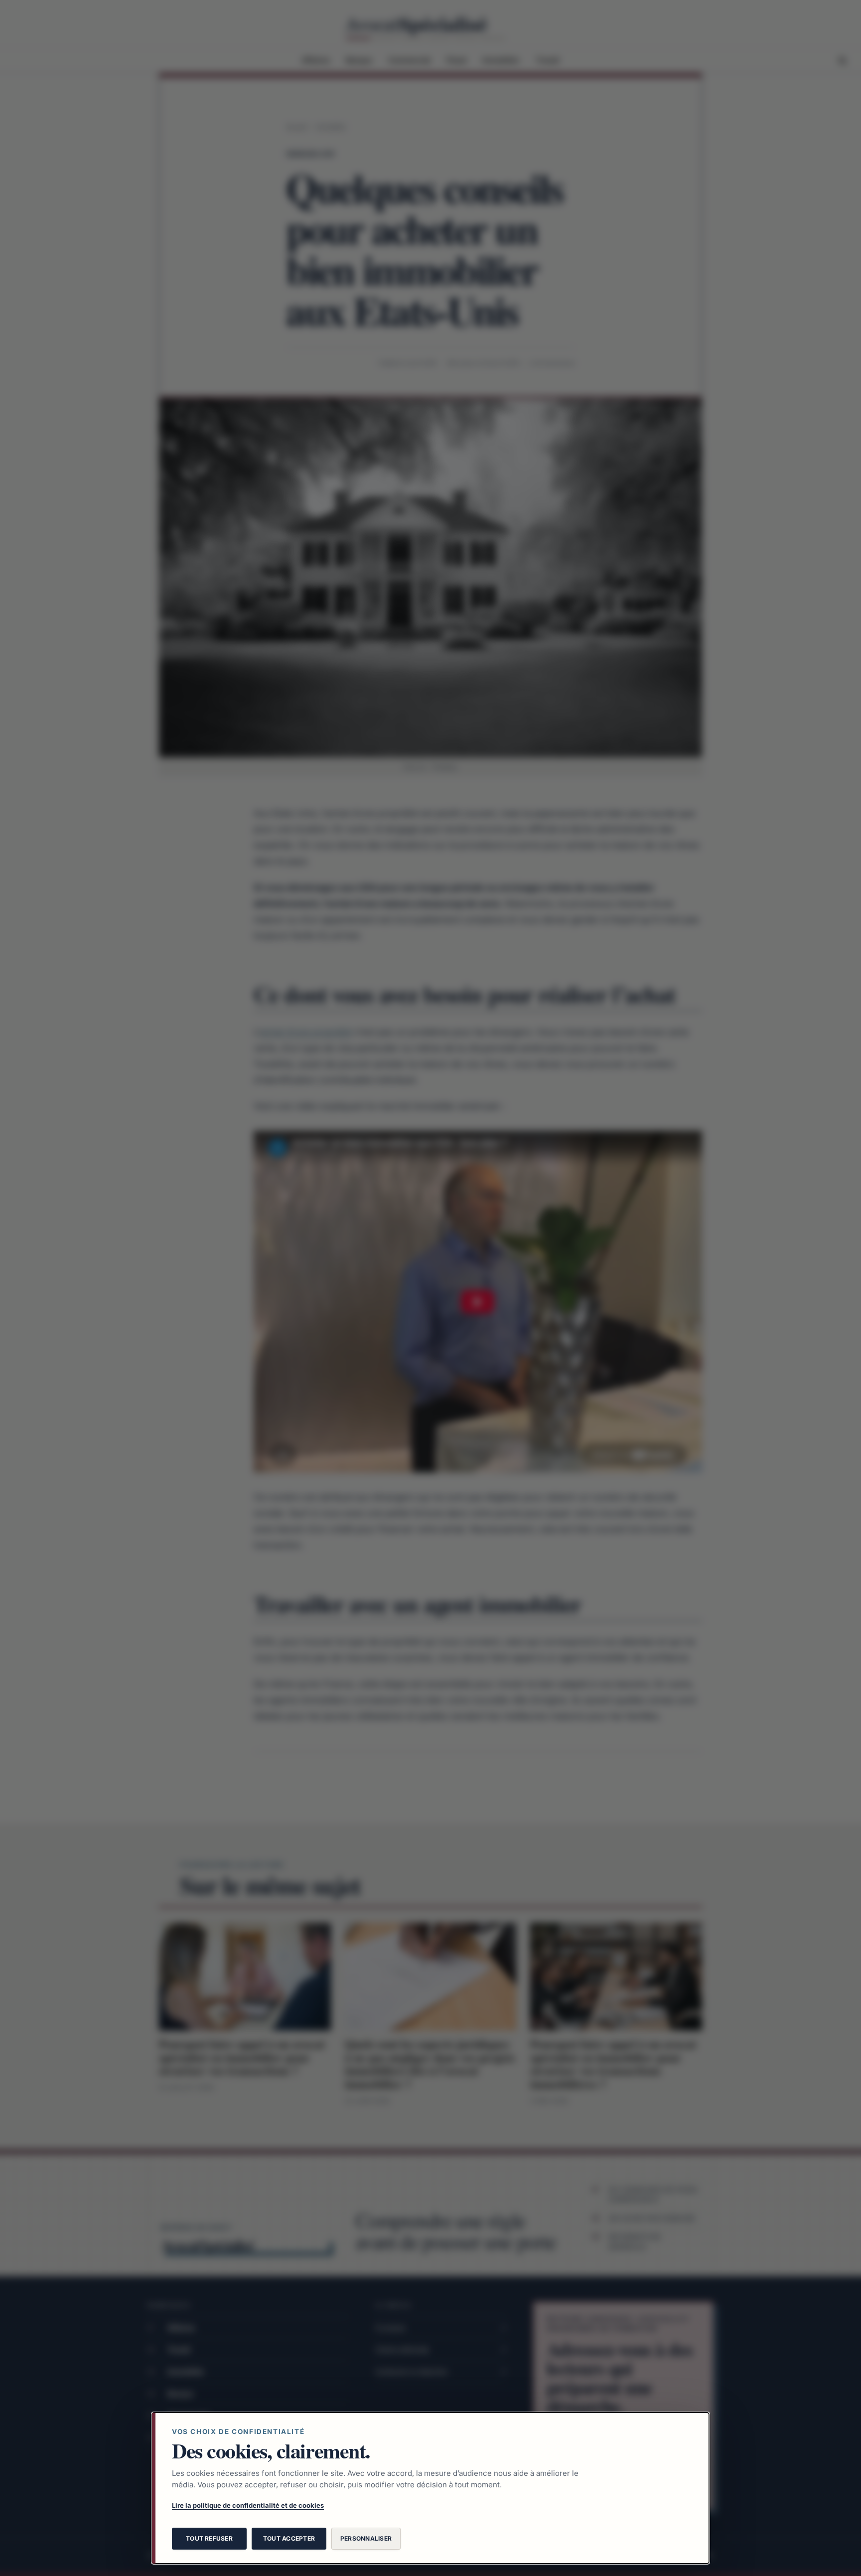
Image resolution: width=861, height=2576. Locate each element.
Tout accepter (289, 2538)
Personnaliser (366, 2538)
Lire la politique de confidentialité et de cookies (248, 2505)
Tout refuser (209, 2538)
